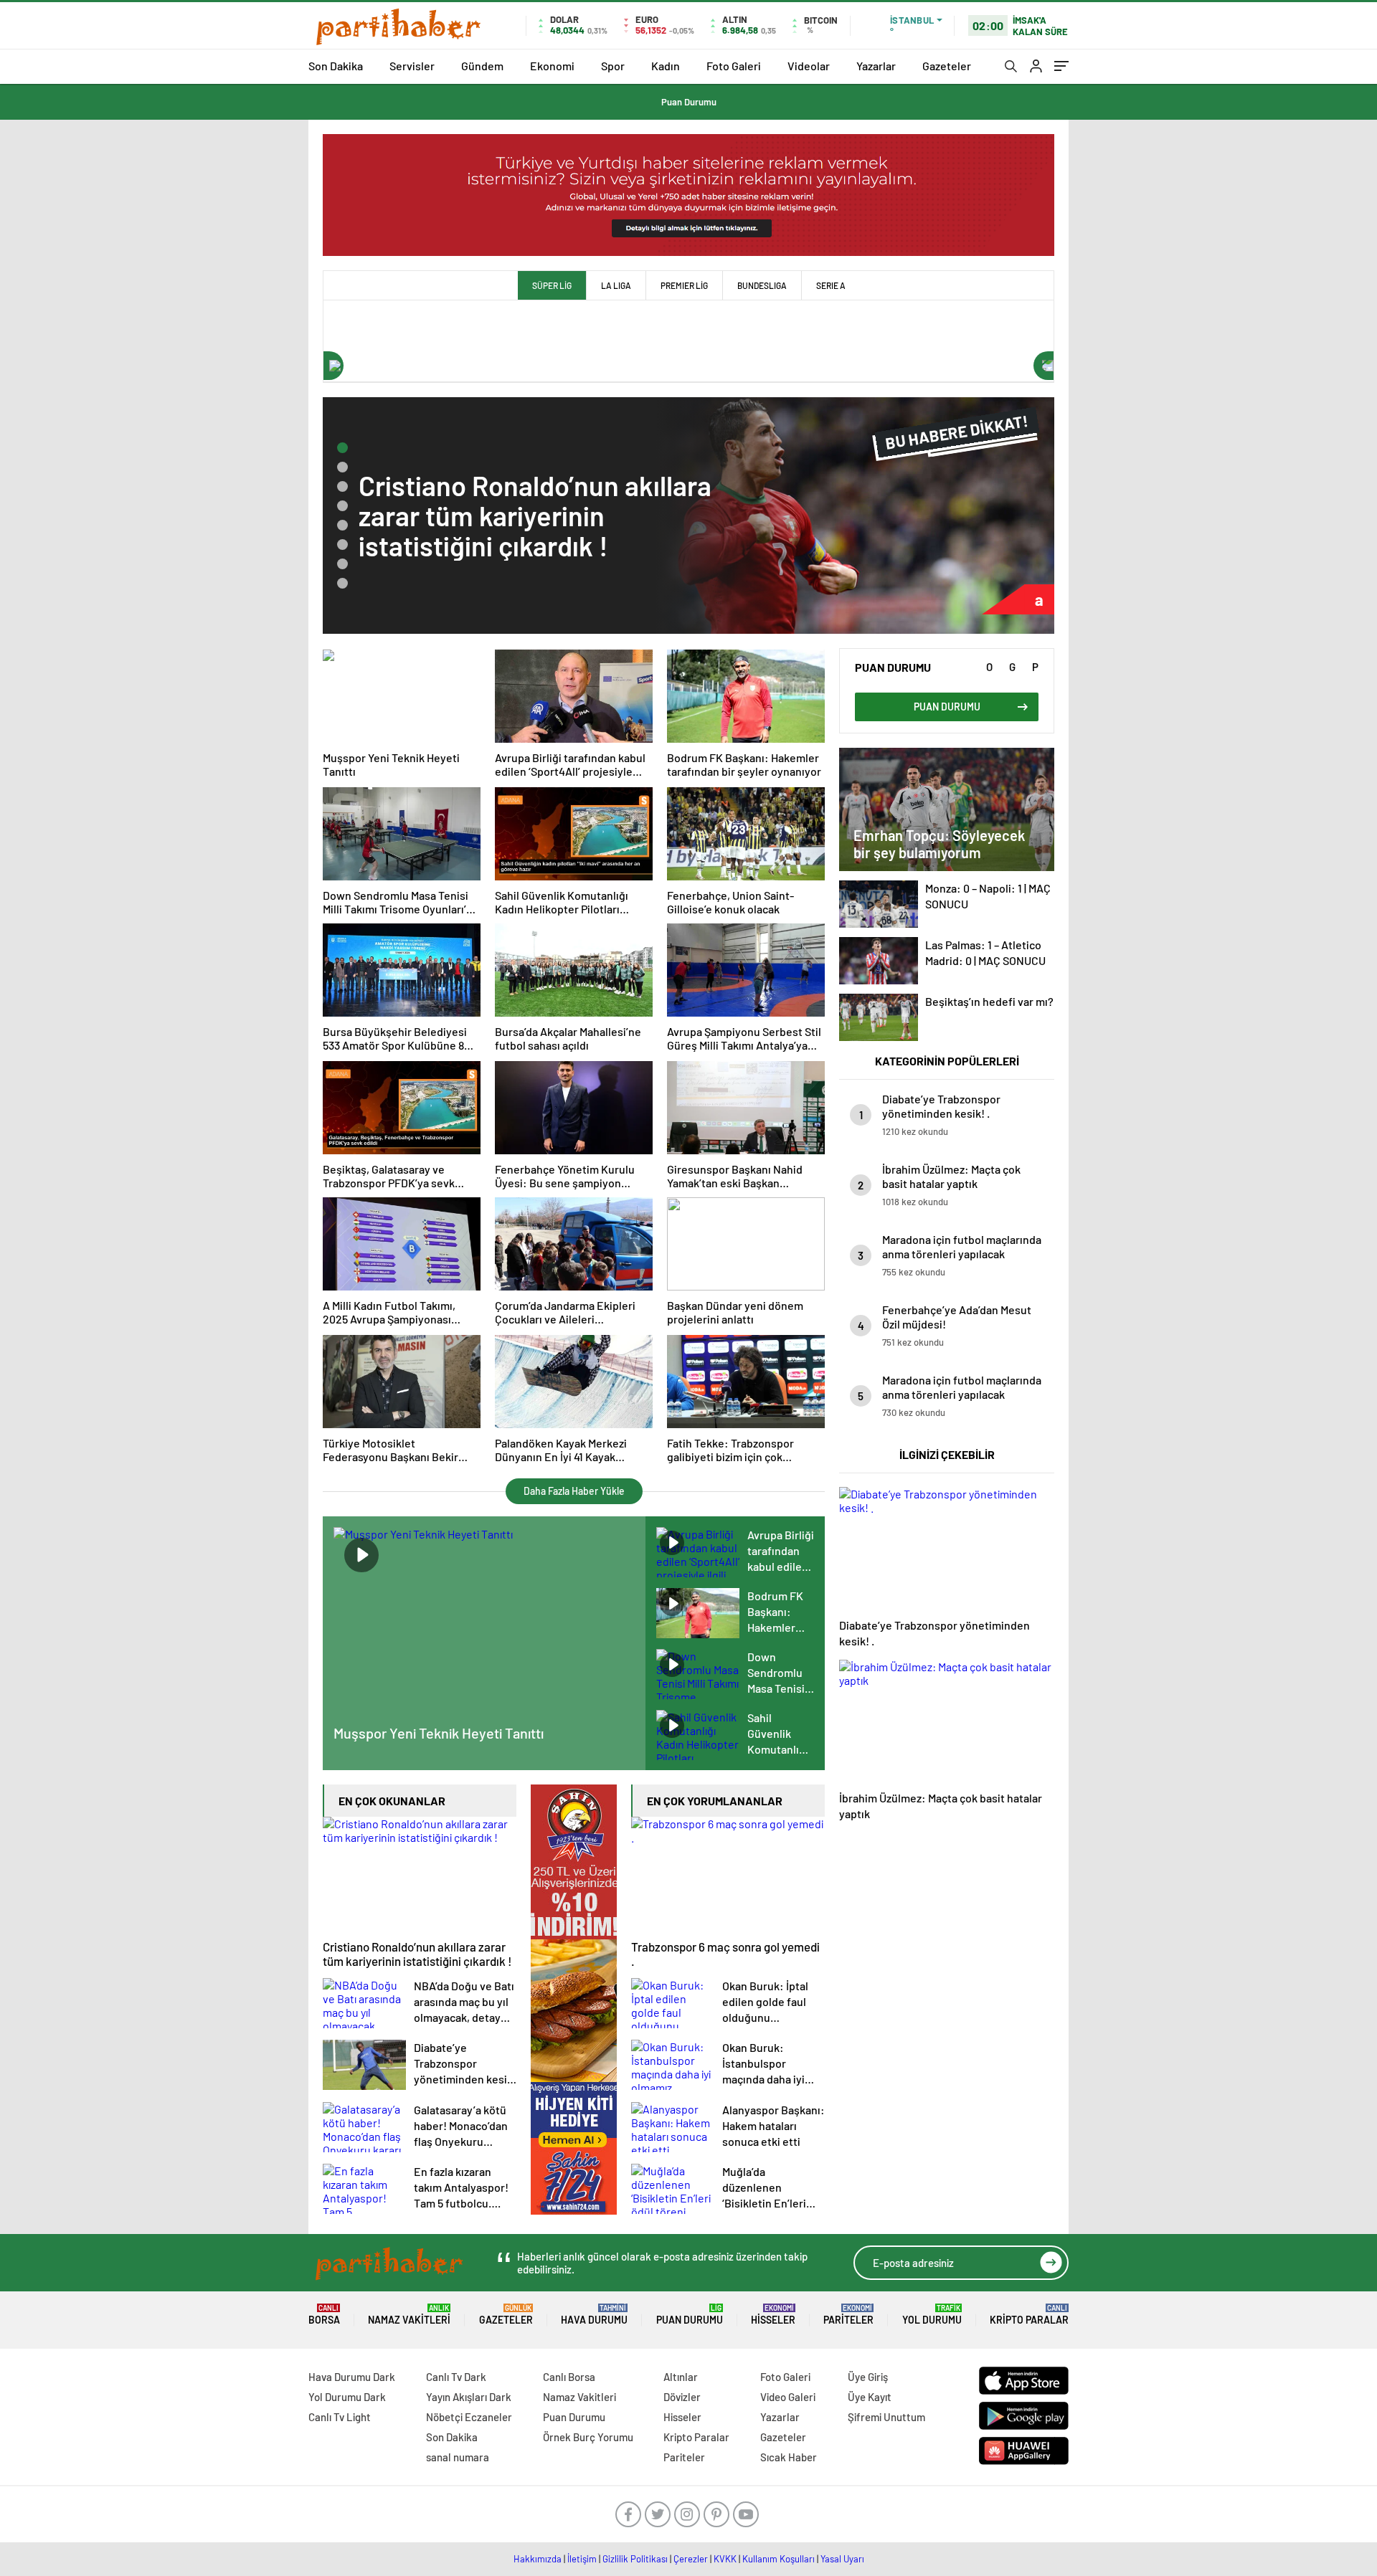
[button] (342, 448)
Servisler (412, 66)
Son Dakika (336, 66)
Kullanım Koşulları (779, 2559)
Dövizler (682, 2397)
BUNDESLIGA (762, 285)
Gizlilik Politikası (635, 2559)
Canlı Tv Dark (456, 2377)
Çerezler (691, 2559)
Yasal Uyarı (842, 2559)
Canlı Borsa (569, 2377)
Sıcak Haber (789, 2457)
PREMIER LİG (684, 285)
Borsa (324, 2315)
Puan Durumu (689, 102)
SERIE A (831, 285)
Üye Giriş (868, 2377)
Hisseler (773, 2315)
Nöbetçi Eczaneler (469, 2417)
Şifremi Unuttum (886, 2417)
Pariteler (848, 2315)
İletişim (582, 2559)
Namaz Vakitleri (409, 2315)
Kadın (666, 66)
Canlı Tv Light (340, 2417)
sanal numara (458, 2457)
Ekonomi (552, 66)
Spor (613, 66)
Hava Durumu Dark (352, 2377)
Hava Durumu (594, 2315)
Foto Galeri (734, 66)
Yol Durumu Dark (347, 2397)
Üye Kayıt (870, 2397)
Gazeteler (947, 66)
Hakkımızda (538, 2559)
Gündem (482, 66)
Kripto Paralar (1029, 2315)
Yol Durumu (932, 2315)
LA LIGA (616, 285)
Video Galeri (788, 2397)
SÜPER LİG (552, 285)
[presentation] (333, 366)
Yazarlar (876, 66)
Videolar (809, 66)
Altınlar (681, 2377)
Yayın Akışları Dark (469, 2397)
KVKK (725, 2559)
